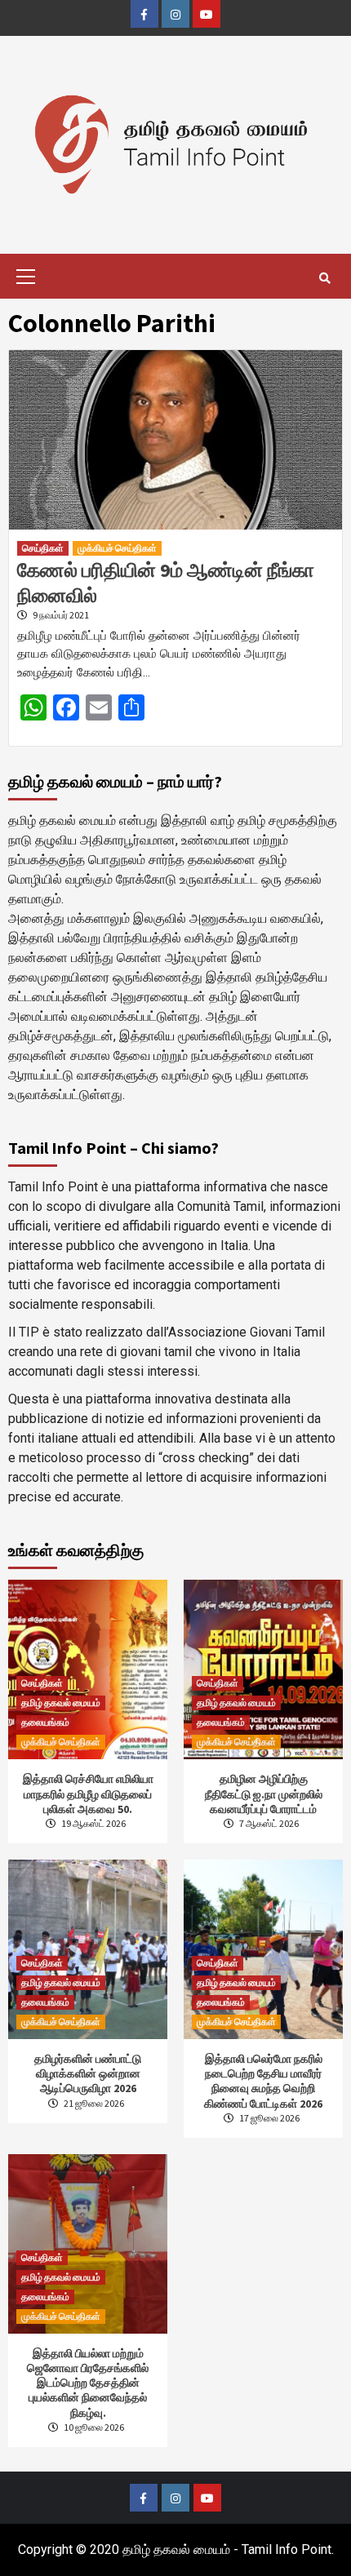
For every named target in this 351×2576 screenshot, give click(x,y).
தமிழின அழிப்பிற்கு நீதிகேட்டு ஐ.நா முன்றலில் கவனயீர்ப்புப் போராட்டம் (264, 1793)
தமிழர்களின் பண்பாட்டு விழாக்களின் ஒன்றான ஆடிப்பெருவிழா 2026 (88, 2073)
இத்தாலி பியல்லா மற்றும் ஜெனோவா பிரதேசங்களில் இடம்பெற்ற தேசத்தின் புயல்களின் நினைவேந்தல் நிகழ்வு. (88, 2383)
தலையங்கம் (45, 1722)
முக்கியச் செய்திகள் (117, 548)
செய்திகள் (43, 548)
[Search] (324, 278)
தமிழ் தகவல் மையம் (61, 1703)
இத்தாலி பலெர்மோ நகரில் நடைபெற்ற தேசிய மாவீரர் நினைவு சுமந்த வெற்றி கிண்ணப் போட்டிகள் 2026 (263, 2081)
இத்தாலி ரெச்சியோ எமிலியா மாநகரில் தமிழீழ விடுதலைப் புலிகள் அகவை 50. (88, 1793)
